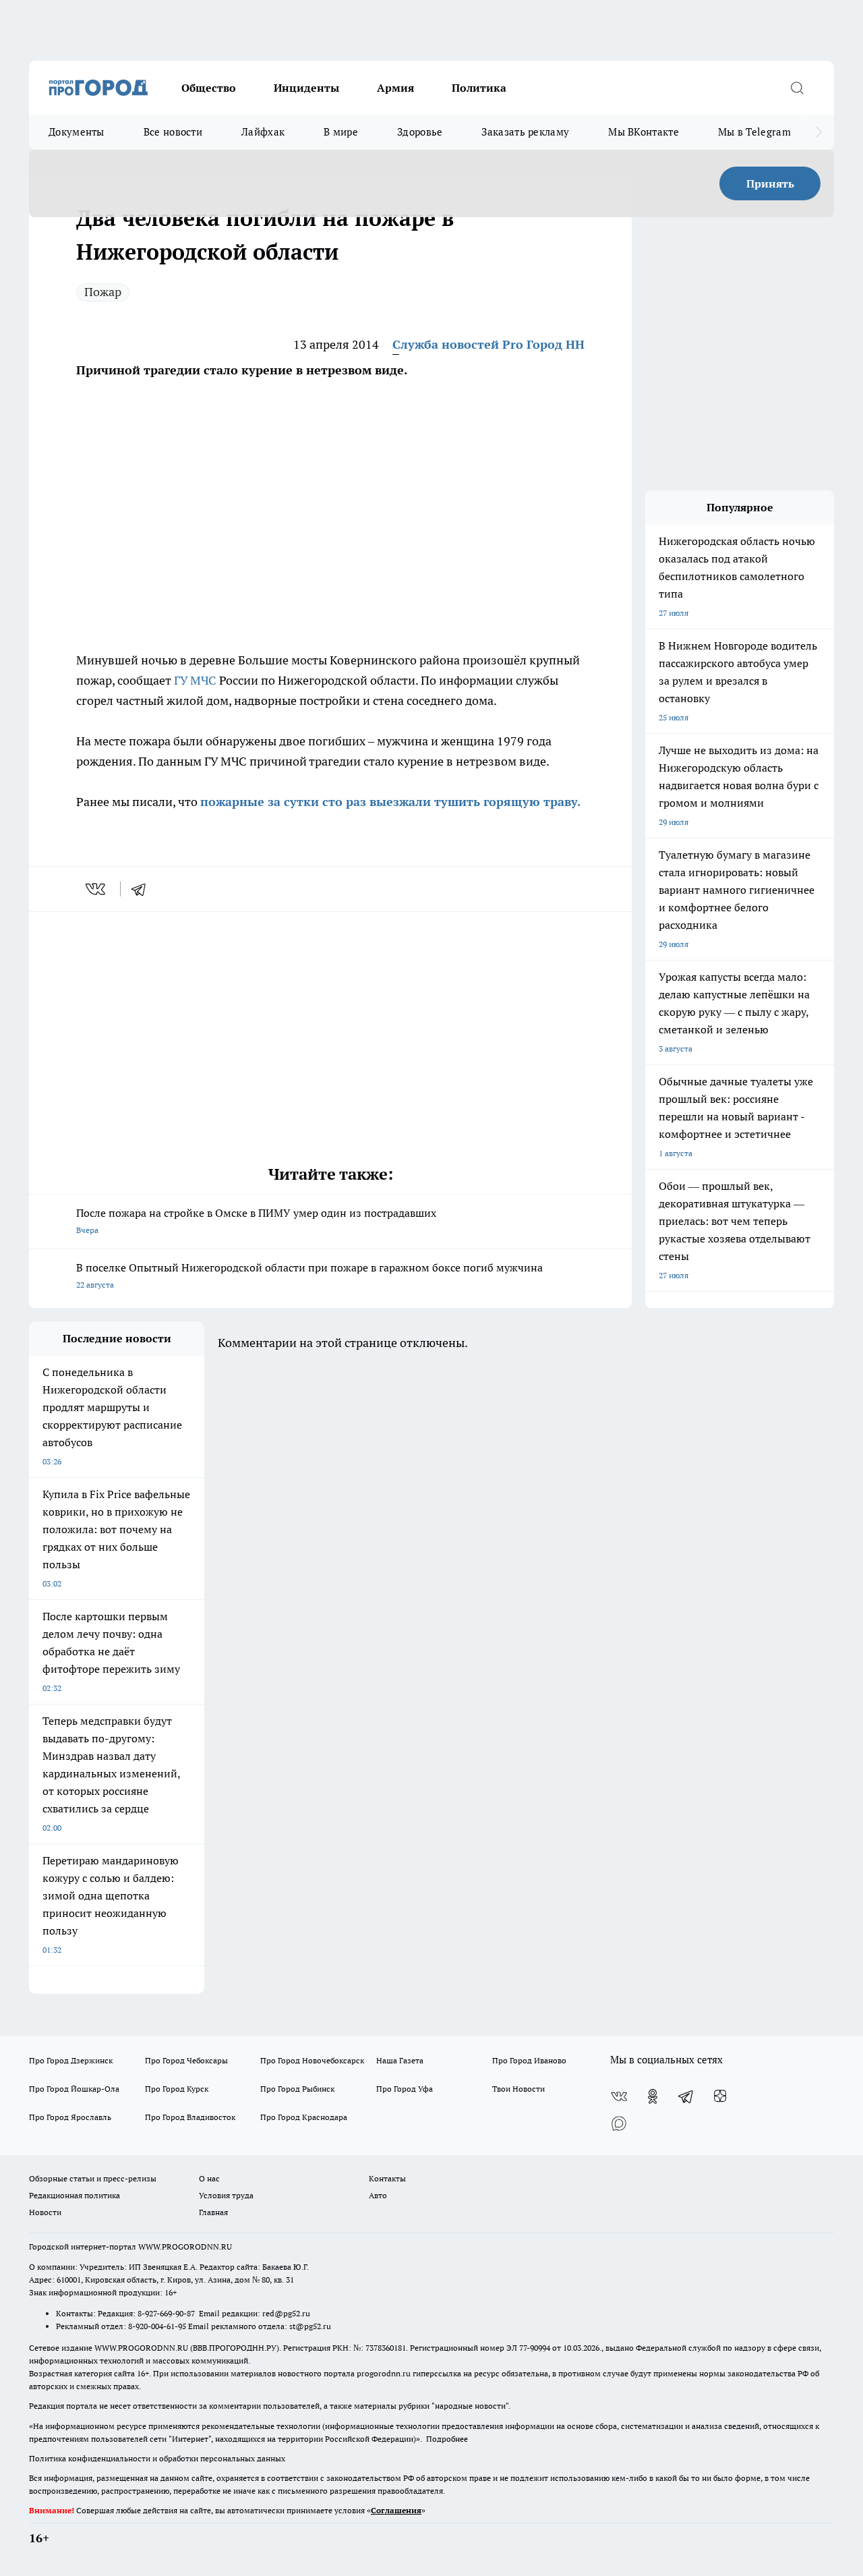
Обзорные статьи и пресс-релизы (93, 2178)
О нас (209, 2178)
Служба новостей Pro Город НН (488, 344)
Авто (378, 2195)
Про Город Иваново (529, 2060)
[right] (819, 132)
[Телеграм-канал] (686, 2096)
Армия (395, 88)
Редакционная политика (75, 2195)
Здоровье (420, 132)
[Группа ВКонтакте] (619, 2096)
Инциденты (306, 88)
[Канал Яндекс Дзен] (720, 2096)
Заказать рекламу (525, 132)
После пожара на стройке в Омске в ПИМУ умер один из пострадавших (256, 1221)
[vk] (97, 889)
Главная (213, 2212)
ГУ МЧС (195, 680)
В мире (341, 132)
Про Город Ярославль (70, 2117)
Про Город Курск (177, 2089)
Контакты (387, 2178)
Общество (209, 88)
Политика (479, 88)
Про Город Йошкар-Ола (74, 2089)
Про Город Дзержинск (71, 2060)
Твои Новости (518, 2089)
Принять (770, 183)
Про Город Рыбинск (297, 2089)
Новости (45, 2212)
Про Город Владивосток (190, 2117)
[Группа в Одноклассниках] (653, 2096)
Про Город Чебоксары (186, 2060)
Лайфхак (263, 132)
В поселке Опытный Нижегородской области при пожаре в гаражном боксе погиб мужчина (309, 1275)
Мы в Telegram (754, 132)
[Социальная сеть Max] (619, 2123)
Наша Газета (400, 2060)
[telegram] (143, 889)
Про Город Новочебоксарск (312, 2060)
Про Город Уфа (405, 2089)
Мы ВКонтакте (644, 132)
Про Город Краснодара (304, 2117)
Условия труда (226, 2195)
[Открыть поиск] (797, 88)
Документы (77, 132)
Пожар (103, 292)
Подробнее (447, 2439)
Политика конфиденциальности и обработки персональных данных (157, 2458)
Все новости (173, 132)
